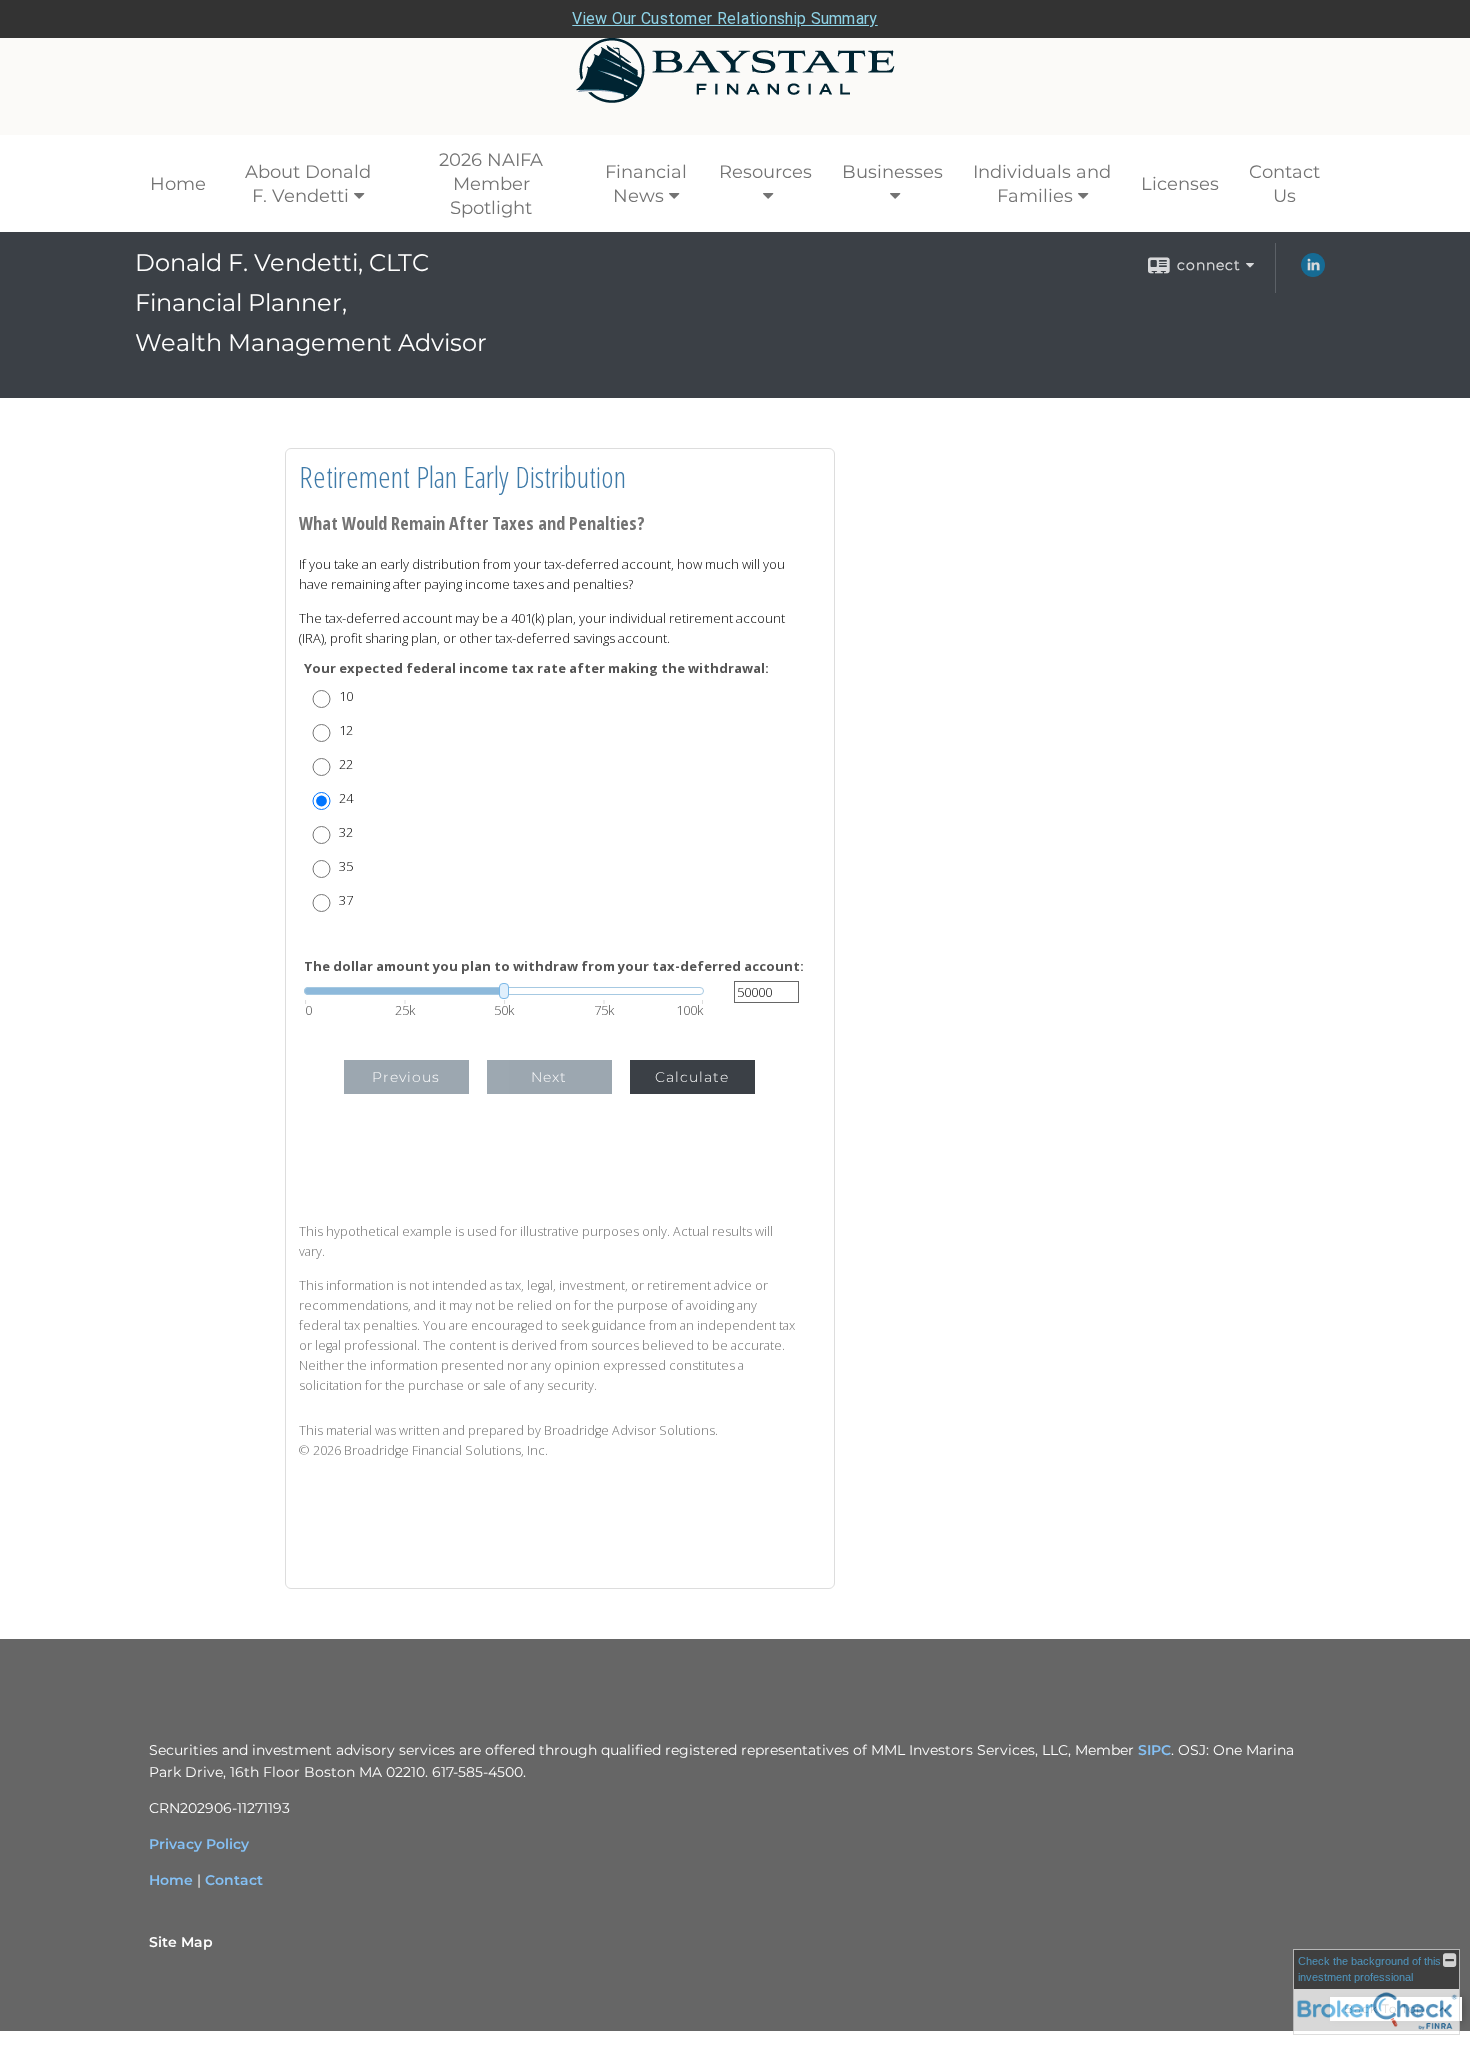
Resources (765, 172)
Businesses (892, 172)
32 (346, 832)
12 (346, 730)
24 (346, 798)
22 (346, 764)
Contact (234, 1880)
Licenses (1180, 184)
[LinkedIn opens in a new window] (1313, 272)
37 (346, 900)
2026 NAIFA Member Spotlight (491, 184)
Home (178, 184)
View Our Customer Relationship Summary (724, 18)
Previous (406, 1077)
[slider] (504, 991)
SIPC (1154, 1750)
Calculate (692, 1077)
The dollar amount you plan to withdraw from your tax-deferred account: (554, 966)
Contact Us (1284, 184)
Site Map (181, 1942)
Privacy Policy (199, 1844)
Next (549, 1077)
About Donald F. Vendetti (308, 184)
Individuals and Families (1042, 184)
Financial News (646, 184)
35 (346, 866)
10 (346, 696)
